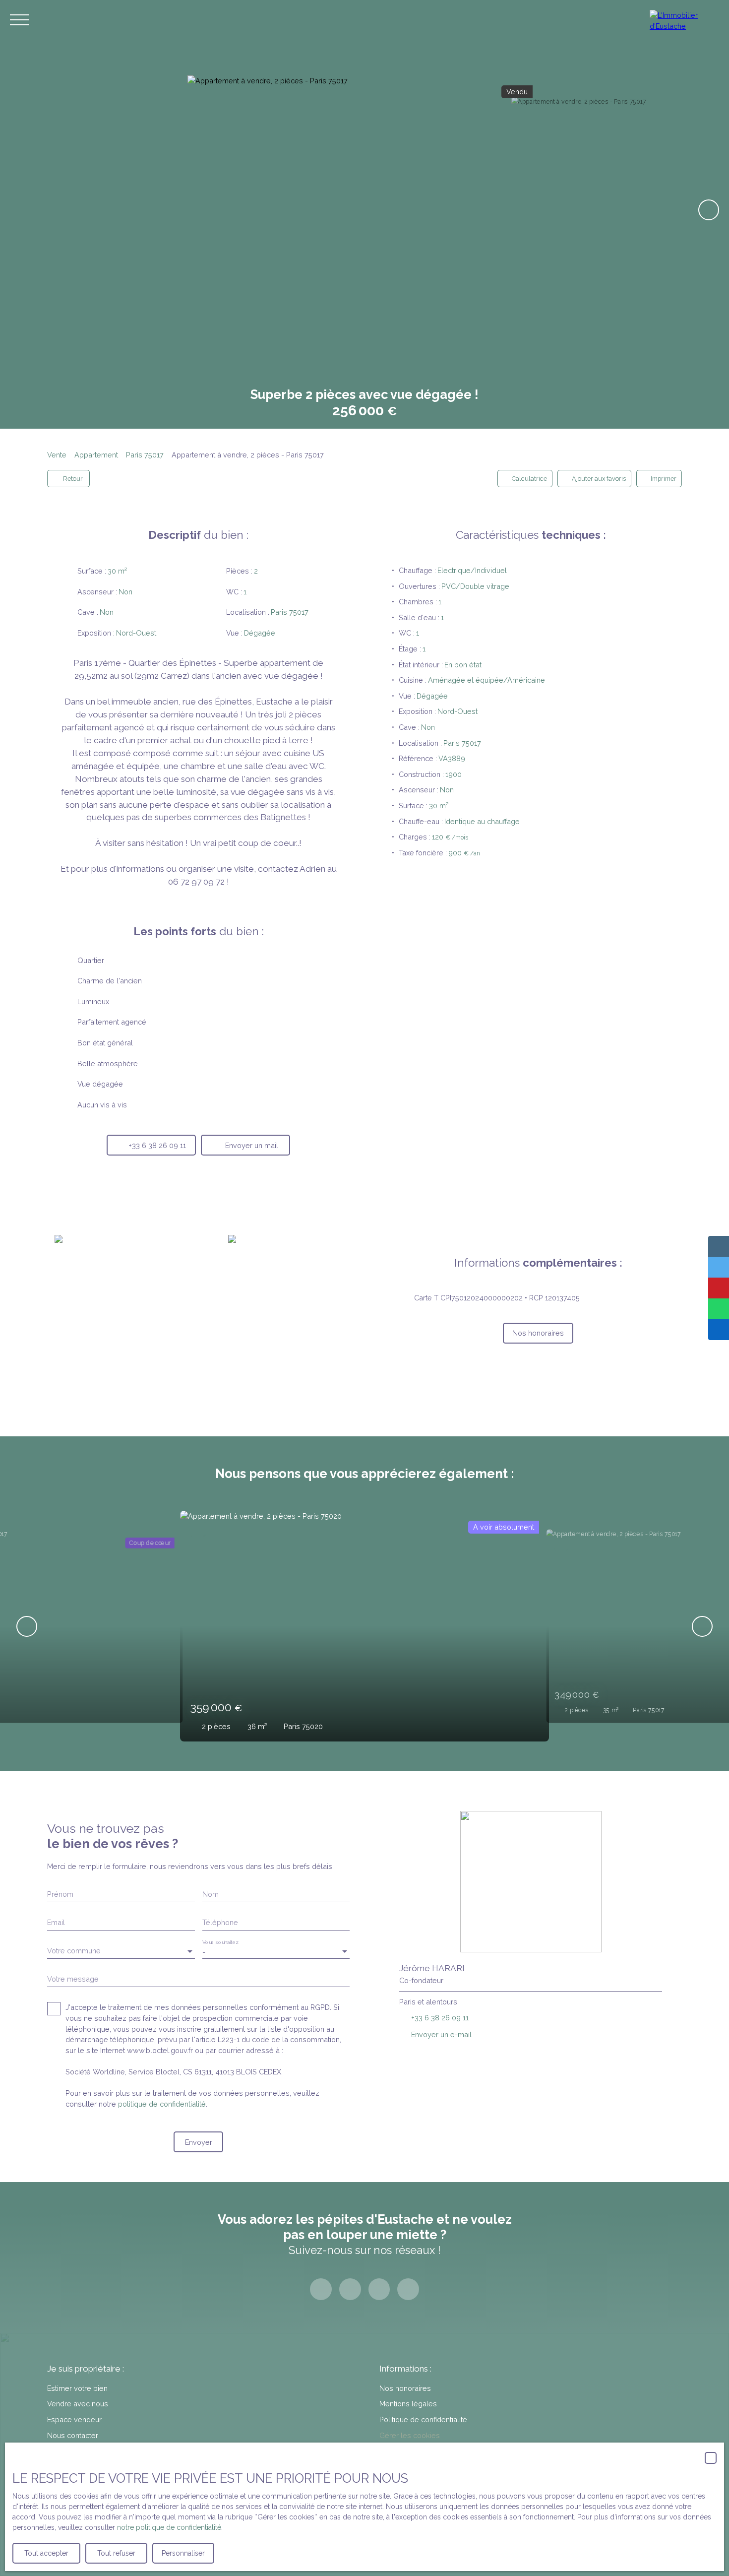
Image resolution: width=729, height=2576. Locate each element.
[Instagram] (350, 2289)
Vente (57, 455)
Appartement (96, 455)
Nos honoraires (405, 2388)
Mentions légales (408, 2404)
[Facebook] (321, 2289)
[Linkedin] (408, 2289)
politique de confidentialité (162, 2104)
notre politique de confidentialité (169, 2527)
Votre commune (74, 1951)
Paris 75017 (145, 455)
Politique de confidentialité (423, 2419)
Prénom (60, 1894)
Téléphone (220, 1922)
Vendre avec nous (78, 2404)
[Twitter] (379, 2289)
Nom (211, 1894)
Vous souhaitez (220, 1942)
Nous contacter (73, 2435)
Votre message (73, 1979)
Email (56, 1922)
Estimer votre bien (77, 2388)
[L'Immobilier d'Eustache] (684, 20)
